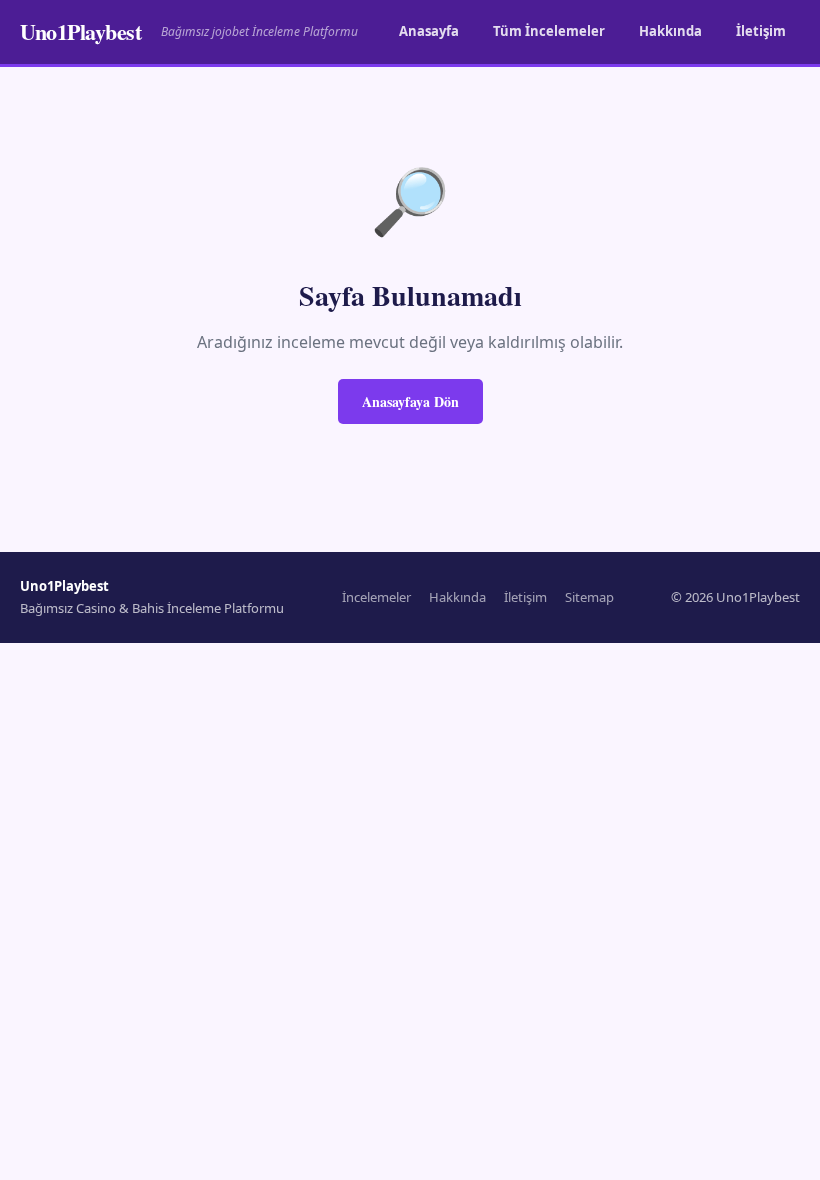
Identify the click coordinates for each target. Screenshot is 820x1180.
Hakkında (670, 31)
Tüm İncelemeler (549, 31)
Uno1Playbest (80, 31)
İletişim (761, 31)
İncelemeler (376, 597)
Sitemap (589, 597)
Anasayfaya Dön (410, 401)
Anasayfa (429, 31)
